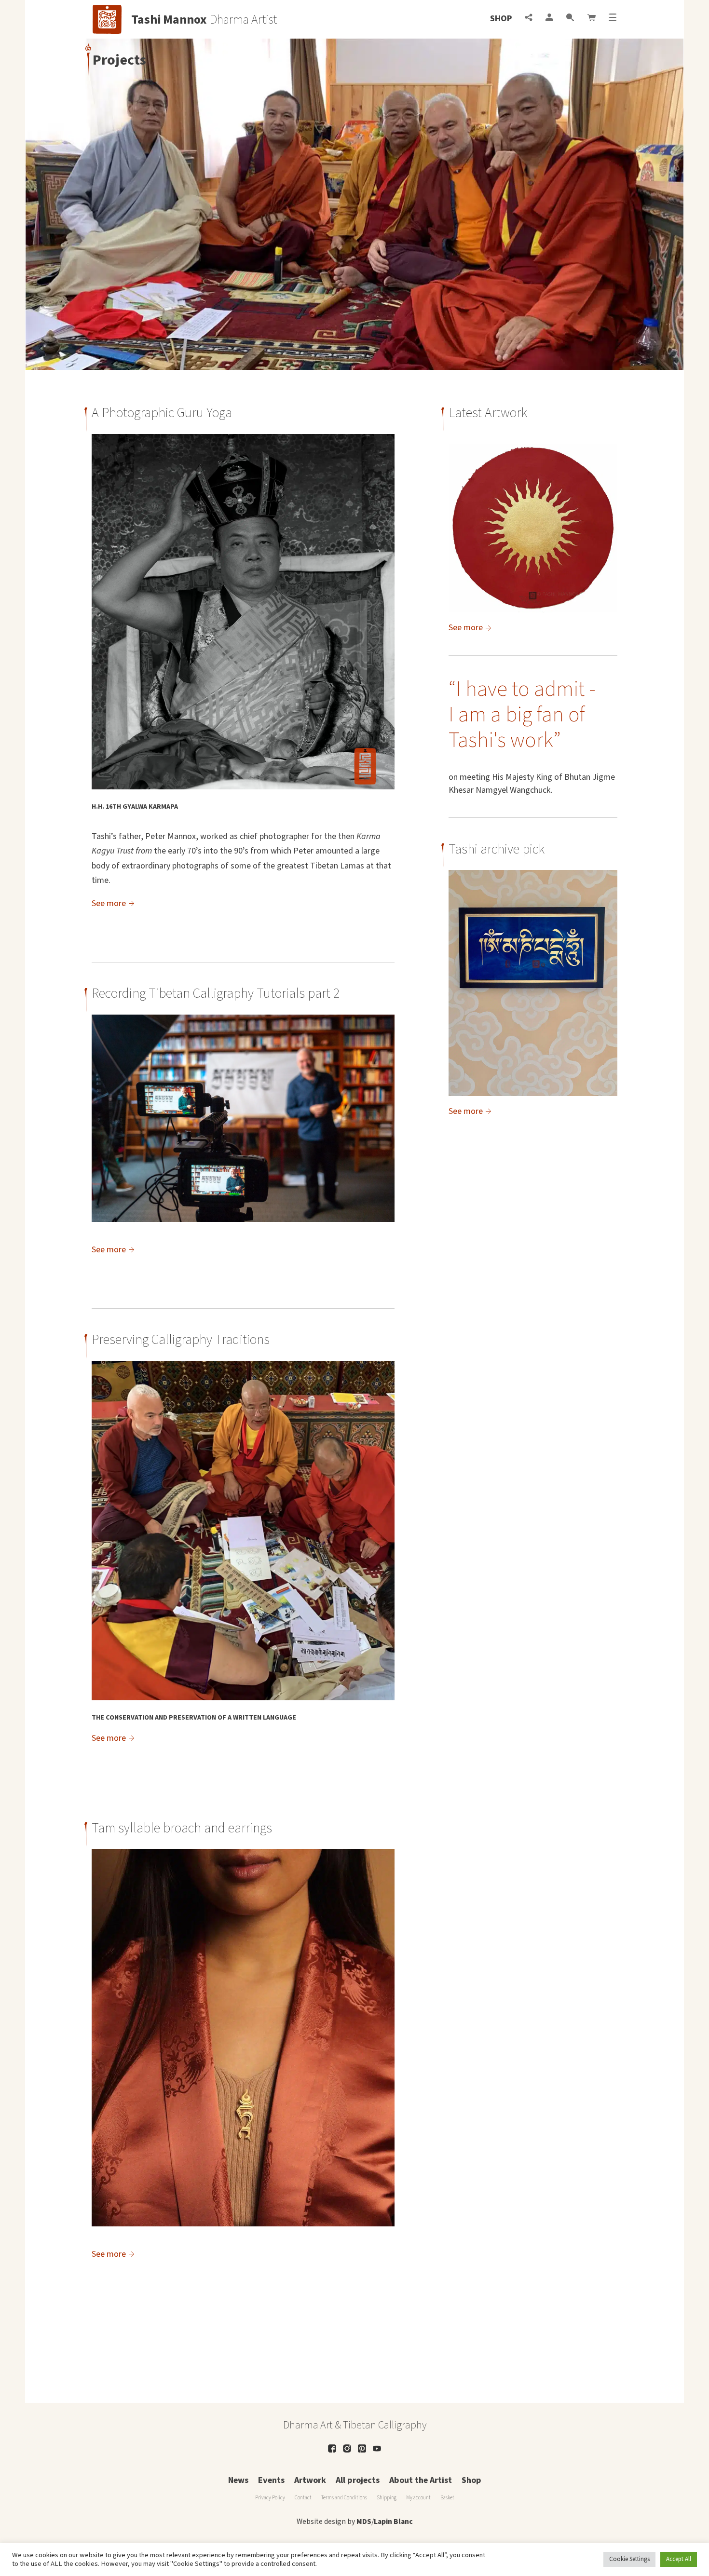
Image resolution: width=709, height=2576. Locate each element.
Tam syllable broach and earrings (182, 1828)
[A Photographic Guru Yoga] (243, 787)
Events (271, 2480)
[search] (570, 19)
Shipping (387, 2498)
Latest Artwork (488, 413)
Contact (303, 2498)
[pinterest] (362, 2448)
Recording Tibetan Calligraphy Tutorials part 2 (216, 993)
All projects (358, 2480)
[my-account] (549, 19)
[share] (529, 19)
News (238, 2480)
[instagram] (347, 2448)
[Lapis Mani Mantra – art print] (533, 983)
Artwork (310, 2480)
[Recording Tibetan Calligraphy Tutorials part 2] (243, 1219)
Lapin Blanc (393, 2522)
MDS (364, 2522)
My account (418, 2498)
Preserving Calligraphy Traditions (181, 1340)
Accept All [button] (679, 2559)
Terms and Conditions (344, 2498)
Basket (447, 2498)
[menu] (613, 19)
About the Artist (421, 2480)
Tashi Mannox (169, 20)
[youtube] (377, 2448)
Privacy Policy (270, 2498)
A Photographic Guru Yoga (162, 413)
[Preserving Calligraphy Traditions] (243, 1698)
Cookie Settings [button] (629, 2559)
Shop (501, 19)
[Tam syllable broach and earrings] (243, 2224)
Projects (119, 60)
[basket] (591, 19)
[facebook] (332, 2448)
